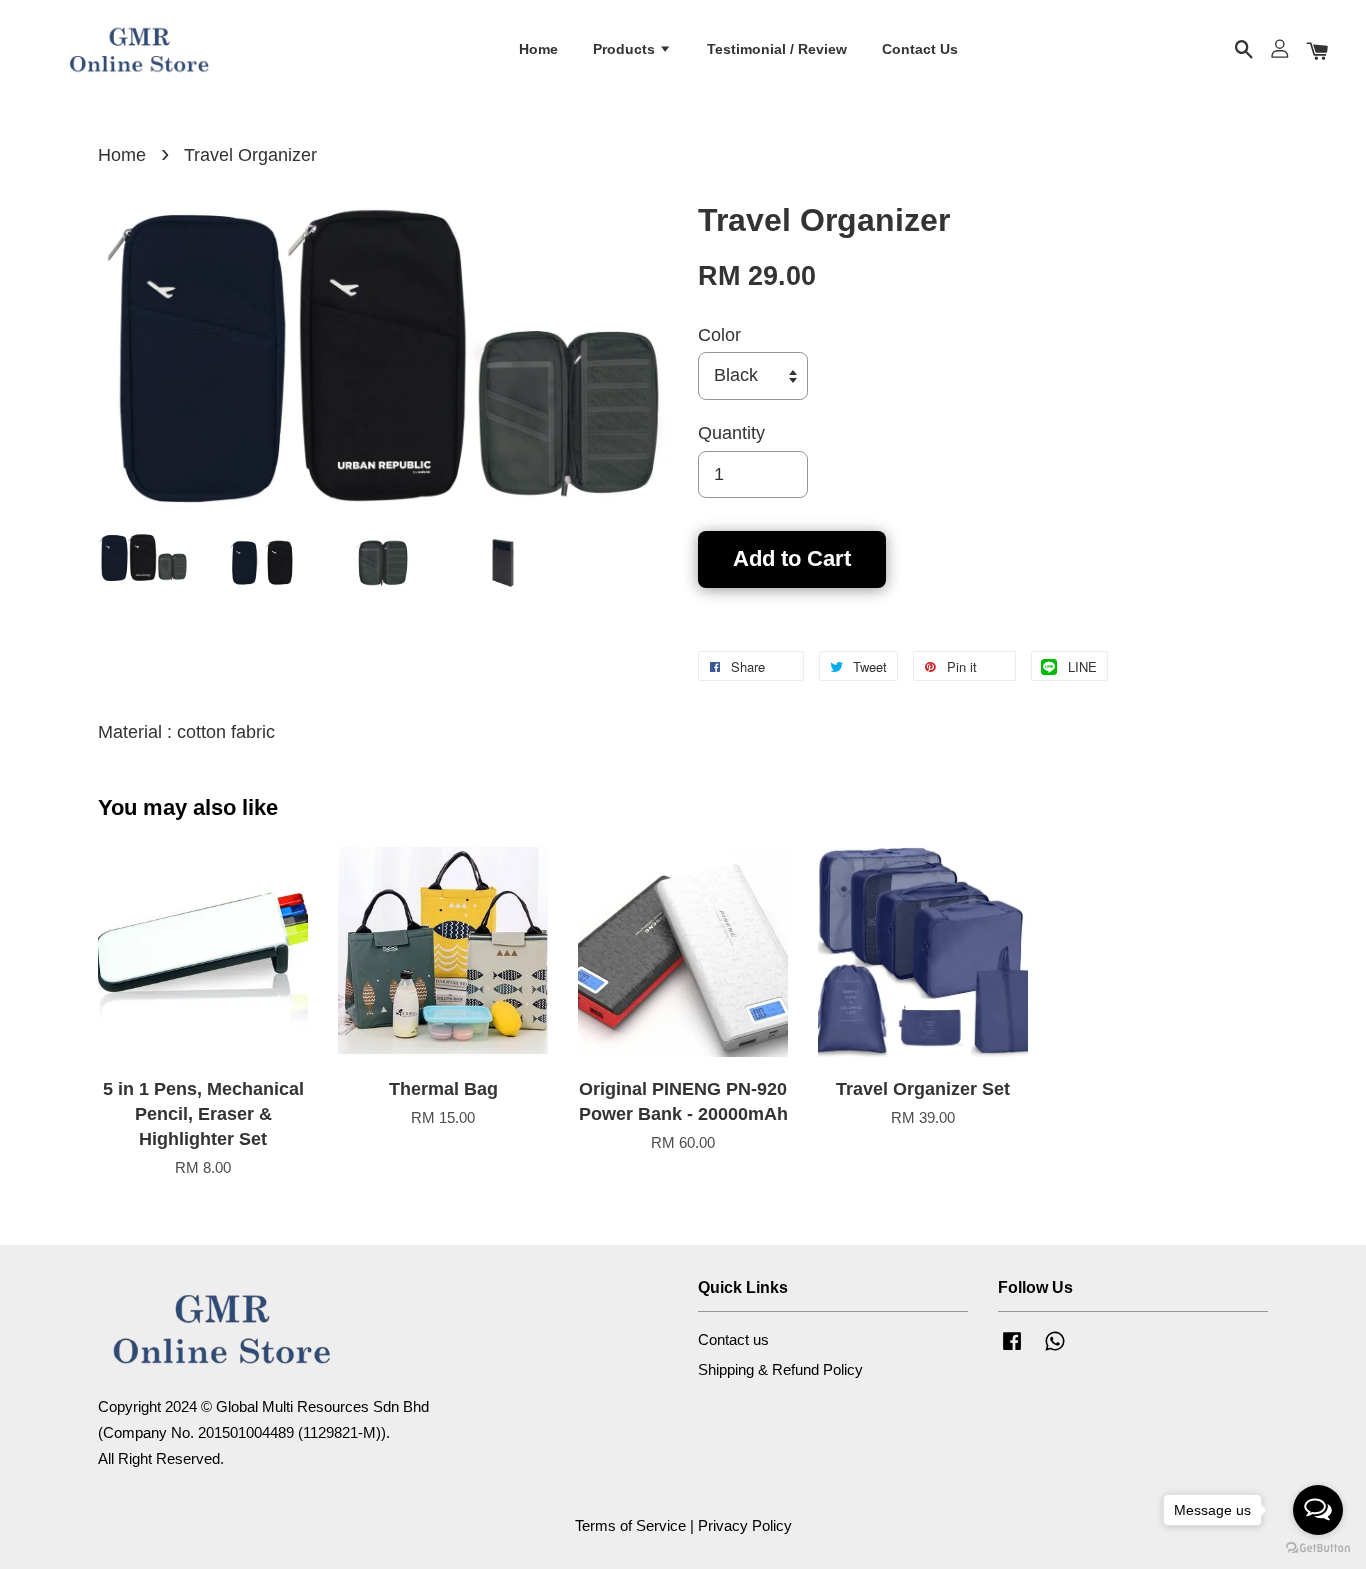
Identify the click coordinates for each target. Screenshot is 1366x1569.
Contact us (733, 1339)
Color (719, 335)
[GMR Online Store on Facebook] (1012, 1349)
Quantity (731, 433)
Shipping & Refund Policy (780, 1369)
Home (538, 49)
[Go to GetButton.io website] (1318, 1548)
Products (626, 49)
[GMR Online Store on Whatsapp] (1055, 1349)
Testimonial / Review (777, 49)
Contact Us (920, 49)
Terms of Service (630, 1525)
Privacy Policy (745, 1525)
